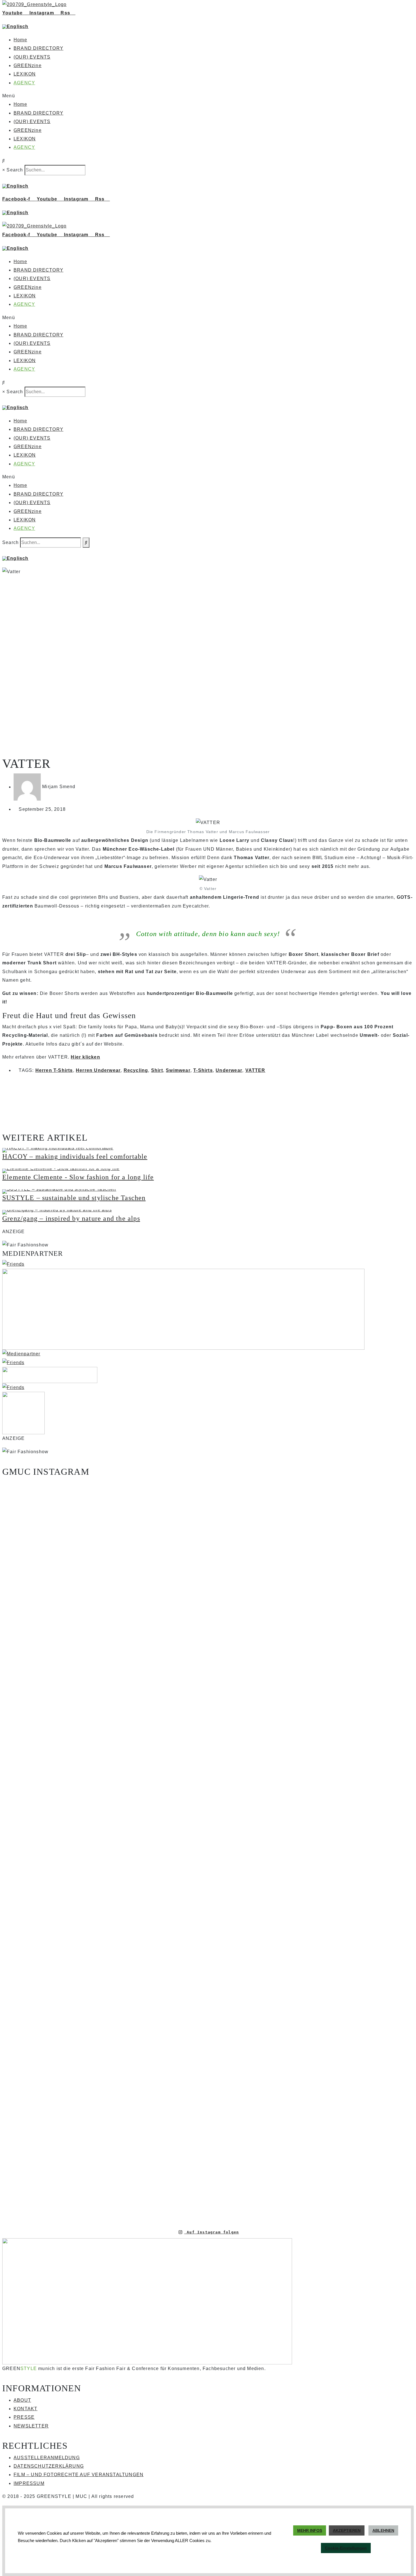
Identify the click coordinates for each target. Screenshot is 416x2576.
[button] (208, 96)
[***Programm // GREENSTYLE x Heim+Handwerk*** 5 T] (311, 1851)
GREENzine (28, 65)
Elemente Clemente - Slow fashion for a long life (78, 1177)
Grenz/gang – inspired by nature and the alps (71, 1218)
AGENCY (24, 83)
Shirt (157, 1070)
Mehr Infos (310, 2530)
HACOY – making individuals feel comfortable (75, 1156)
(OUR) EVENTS (32, 57)
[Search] (86, 543)
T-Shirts (203, 1070)
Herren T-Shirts (54, 1070)
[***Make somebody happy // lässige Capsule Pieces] (242, 1768)
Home (20, 40)
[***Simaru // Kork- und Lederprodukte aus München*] (380, 1727)
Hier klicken (85, 1057)
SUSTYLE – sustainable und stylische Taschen (74, 1198)
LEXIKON (25, 74)
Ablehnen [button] (383, 2530)
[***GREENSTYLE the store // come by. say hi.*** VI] (174, 1690)
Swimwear (178, 1070)
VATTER (255, 1070)
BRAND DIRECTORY (38, 48)
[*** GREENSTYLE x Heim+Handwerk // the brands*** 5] (105, 1535)
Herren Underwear (98, 1070)
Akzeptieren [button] (347, 2530)
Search (15, 170)
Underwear (229, 1070)
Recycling (136, 1070)
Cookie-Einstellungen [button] (346, 2548)
